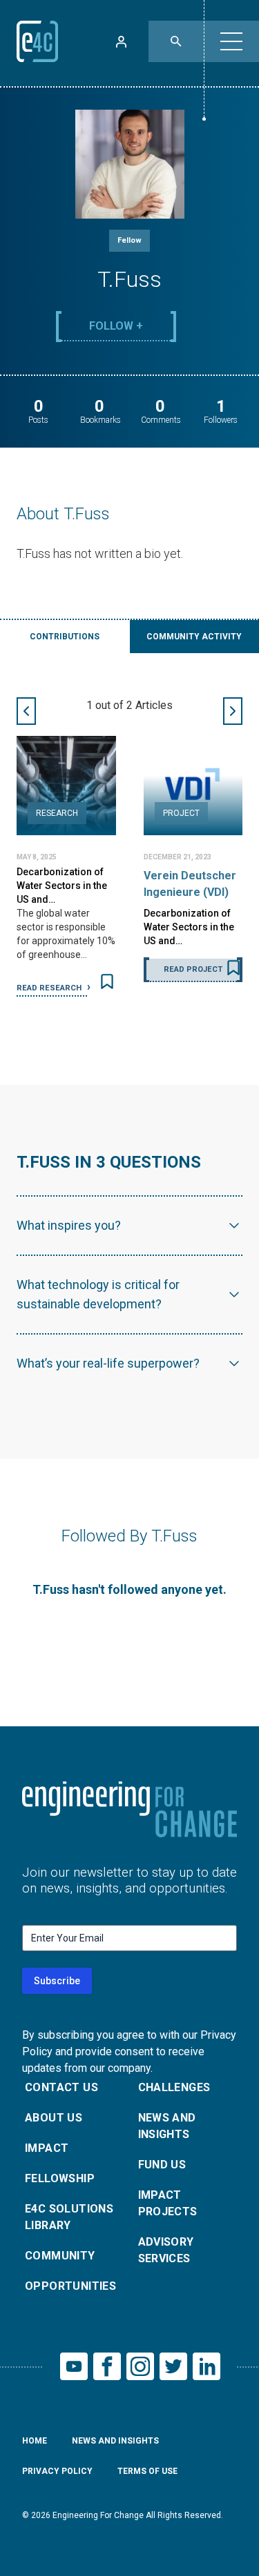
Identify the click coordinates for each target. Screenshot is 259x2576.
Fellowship (60, 2178)
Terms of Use (147, 2471)
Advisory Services (166, 2250)
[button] (231, 41)
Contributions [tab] (65, 637)
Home (35, 2441)
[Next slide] (233, 711)
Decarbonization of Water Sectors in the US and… (62, 886)
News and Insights (167, 2126)
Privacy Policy (57, 2471)
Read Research (50, 988)
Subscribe (57, 1981)
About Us (54, 2118)
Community (60, 2256)
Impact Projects (168, 2203)
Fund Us (162, 2165)
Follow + (116, 326)
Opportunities (70, 2286)
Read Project (193, 969)
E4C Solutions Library (69, 2217)
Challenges (174, 2087)
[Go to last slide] (26, 711)
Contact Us (61, 2087)
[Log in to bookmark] (107, 981)
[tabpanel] (129, 847)
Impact (47, 2148)
